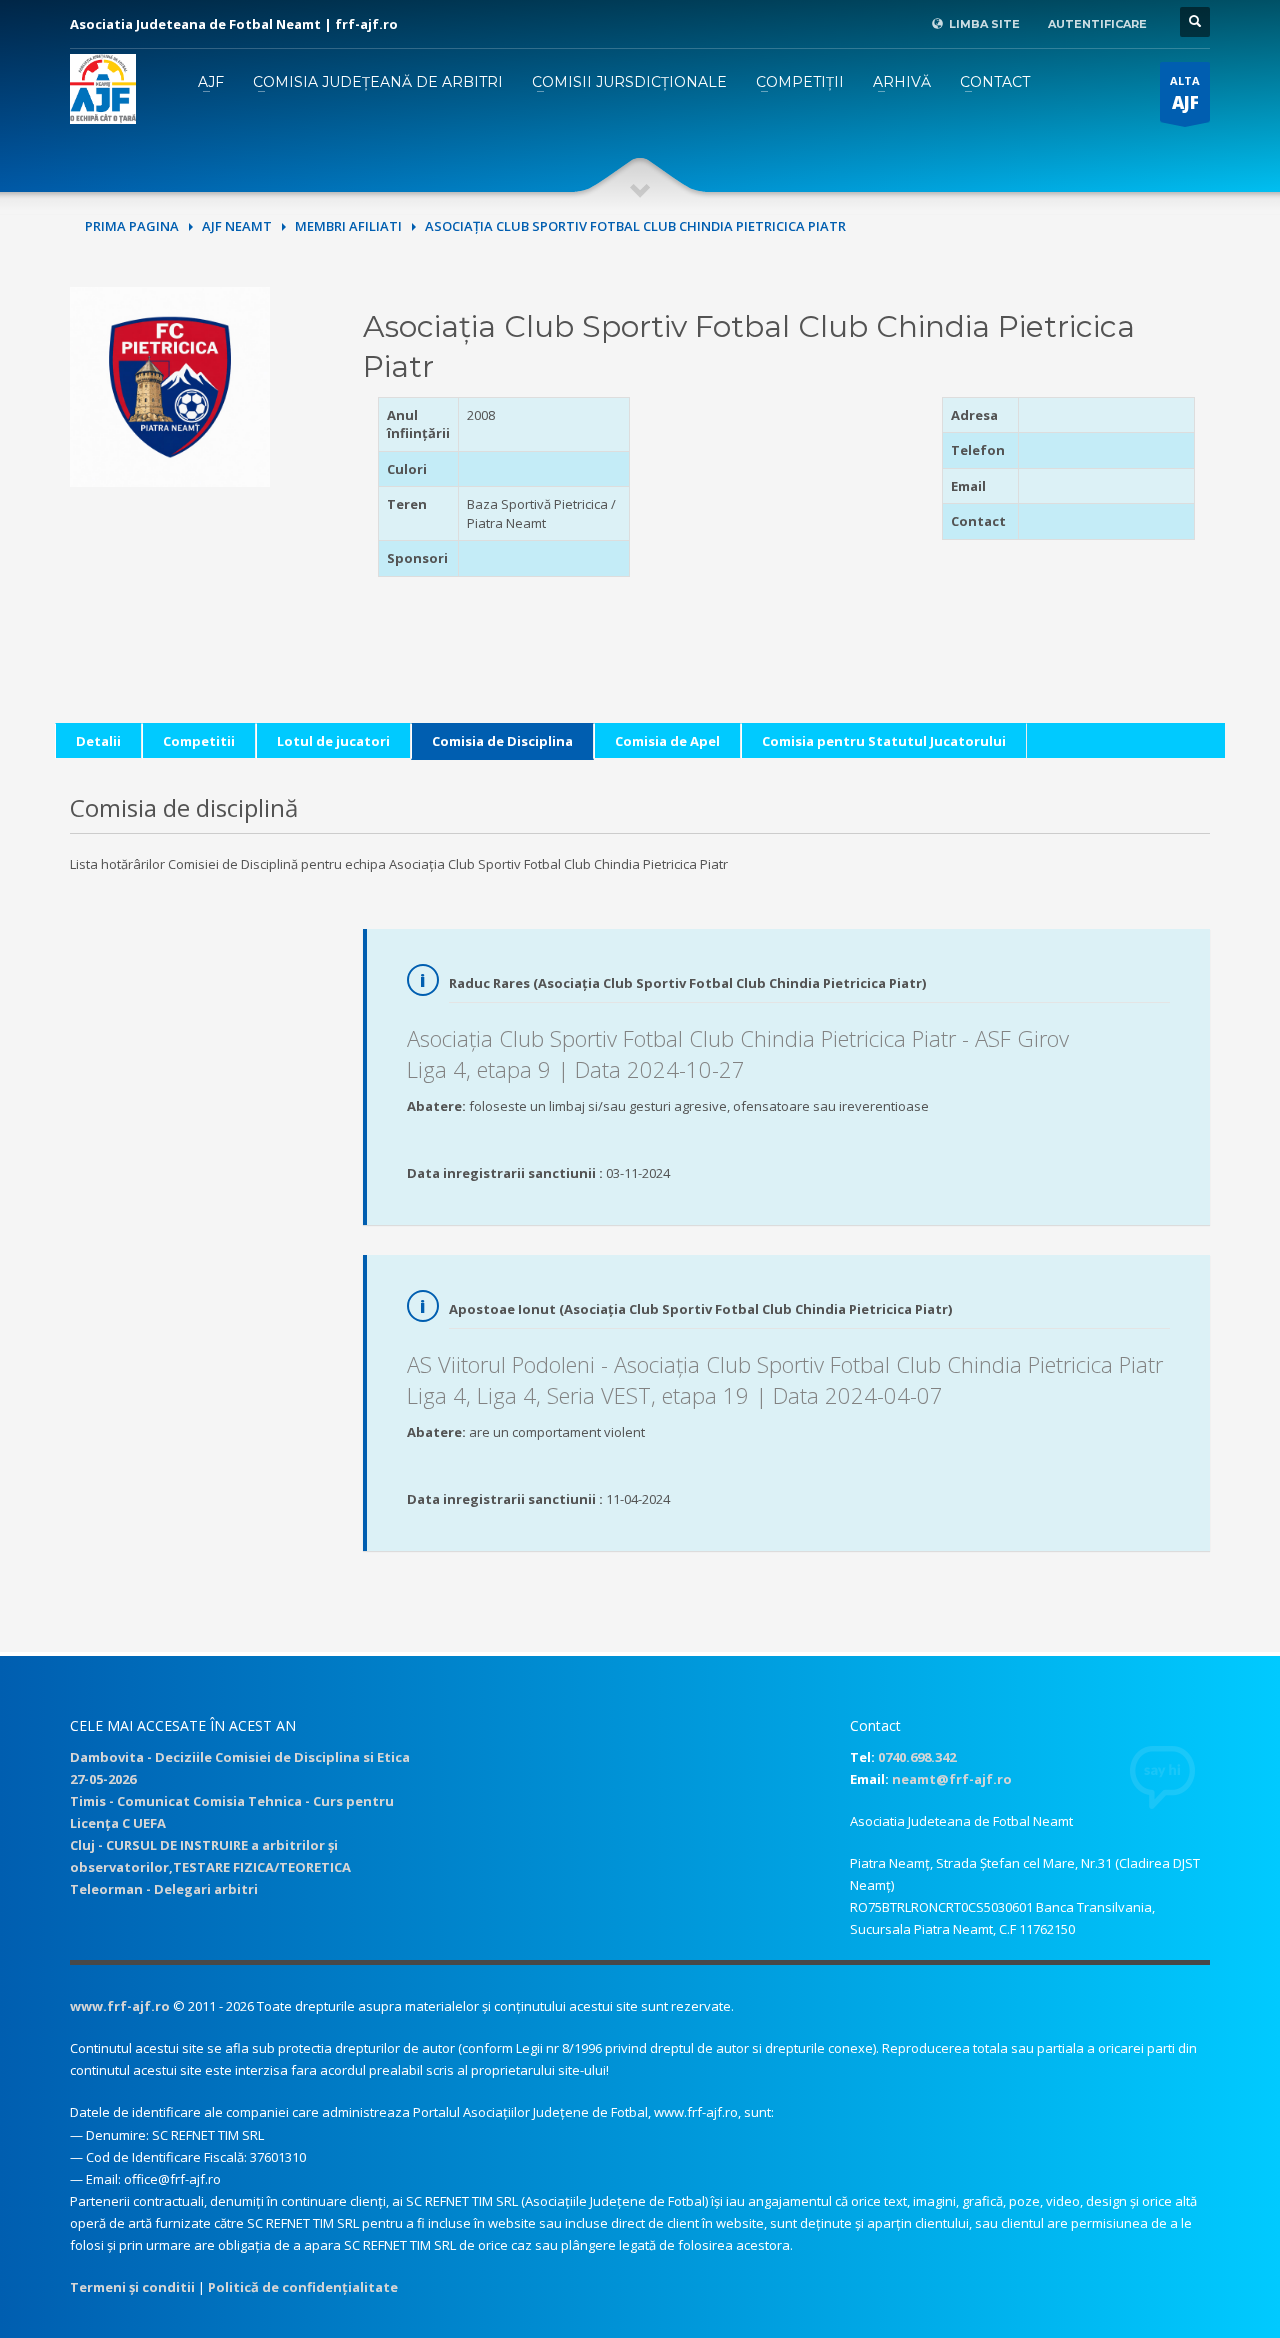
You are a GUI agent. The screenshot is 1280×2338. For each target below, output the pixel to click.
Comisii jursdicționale (629, 82)
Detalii (98, 741)
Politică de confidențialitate (303, 2287)
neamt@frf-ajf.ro (952, 1779)
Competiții (800, 82)
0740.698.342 (917, 1757)
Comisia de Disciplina (502, 741)
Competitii (199, 741)
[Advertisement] (785, 522)
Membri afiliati (348, 226)
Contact (995, 82)
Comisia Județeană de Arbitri (378, 82)
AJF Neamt (237, 226)
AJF (211, 82)
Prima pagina (132, 226)
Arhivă (902, 82)
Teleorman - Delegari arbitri (164, 1889)
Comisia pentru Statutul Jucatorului (884, 741)
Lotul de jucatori (333, 741)
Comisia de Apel (667, 741)
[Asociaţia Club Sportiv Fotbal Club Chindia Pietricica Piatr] (170, 385)
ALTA (1185, 93)
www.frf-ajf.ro (120, 2006)
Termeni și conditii (132, 2287)
